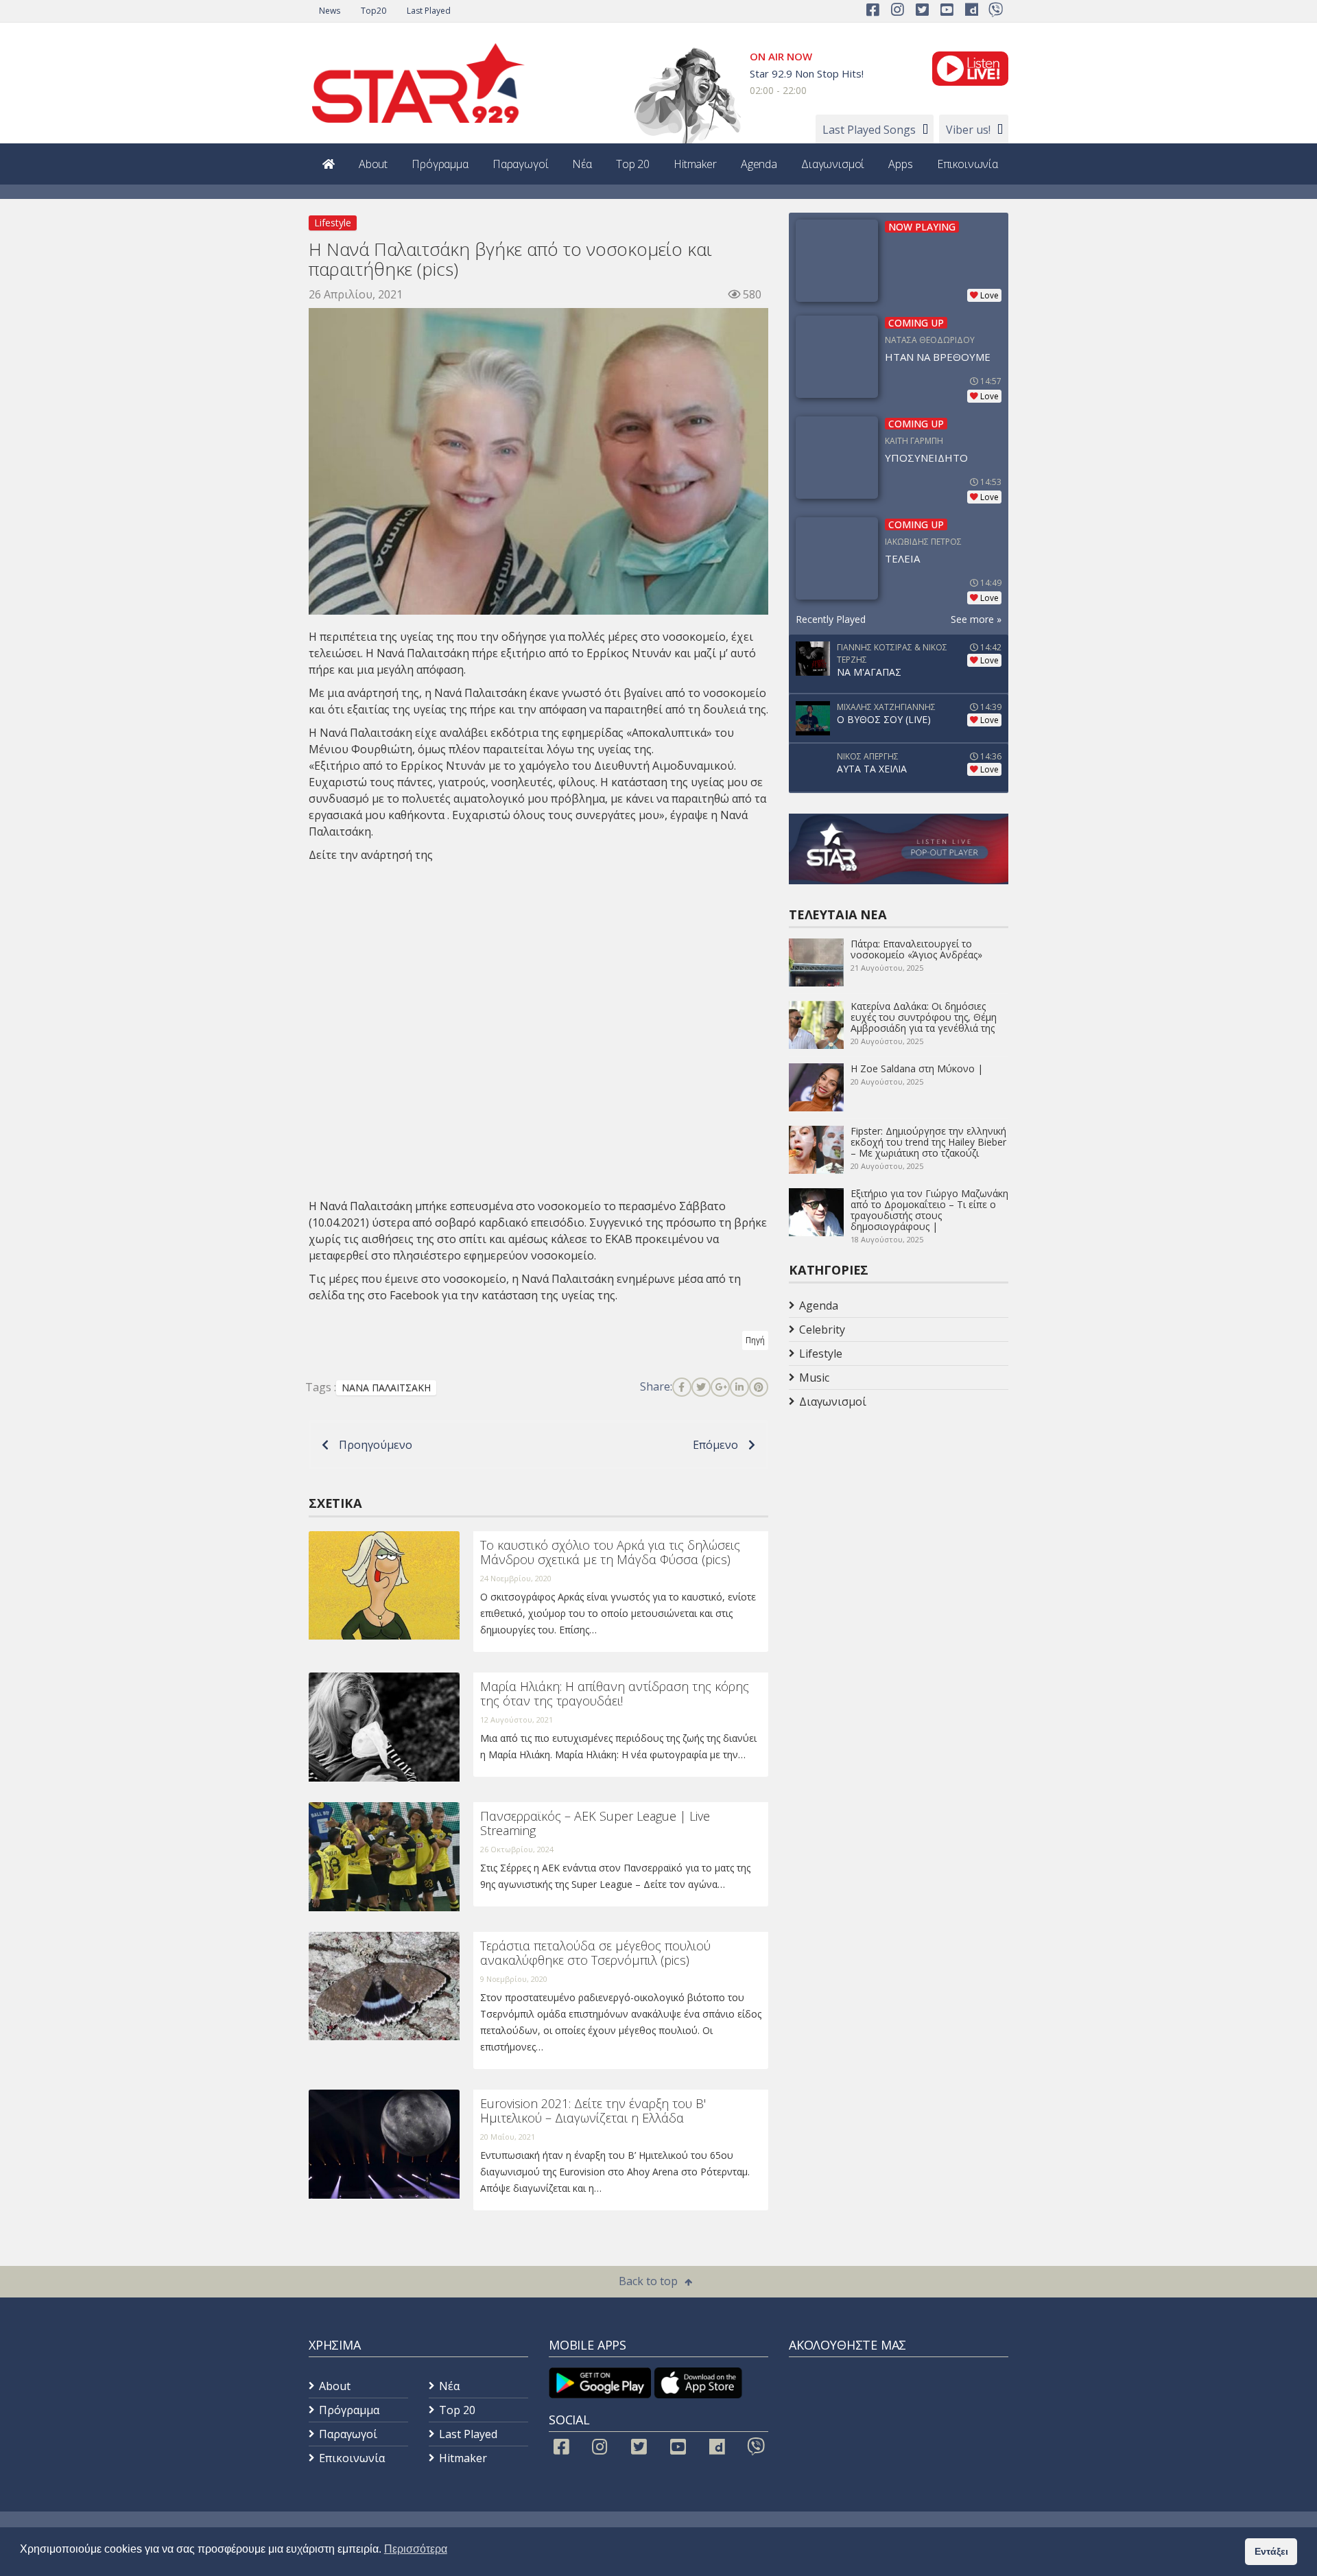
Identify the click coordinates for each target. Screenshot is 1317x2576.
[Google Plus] (720, 1387)
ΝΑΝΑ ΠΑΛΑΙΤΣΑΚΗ (386, 1387)
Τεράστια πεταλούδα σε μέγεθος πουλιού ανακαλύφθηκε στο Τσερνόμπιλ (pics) (595, 1953)
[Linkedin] (739, 1387)
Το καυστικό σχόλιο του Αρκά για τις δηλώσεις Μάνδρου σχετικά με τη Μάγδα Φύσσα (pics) (610, 1552)
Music (814, 1378)
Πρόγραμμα (440, 164)
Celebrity (822, 1330)
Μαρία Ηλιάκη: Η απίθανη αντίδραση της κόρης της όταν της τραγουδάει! (615, 1694)
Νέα (582, 164)
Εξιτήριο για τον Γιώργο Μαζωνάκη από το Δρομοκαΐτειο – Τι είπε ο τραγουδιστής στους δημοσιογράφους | (929, 1210)
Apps (900, 164)
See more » (976, 619)
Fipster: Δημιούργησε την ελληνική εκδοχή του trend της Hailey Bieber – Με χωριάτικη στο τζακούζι (928, 1142)
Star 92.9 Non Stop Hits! (807, 73)
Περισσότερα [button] (416, 2549)
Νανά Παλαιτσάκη (423, 653)
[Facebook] (682, 1387)
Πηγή (755, 1340)
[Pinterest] (759, 1387)
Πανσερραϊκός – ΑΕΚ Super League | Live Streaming (595, 1823)
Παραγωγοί (521, 164)
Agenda (759, 164)
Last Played (429, 11)
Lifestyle (333, 223)
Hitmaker (695, 164)
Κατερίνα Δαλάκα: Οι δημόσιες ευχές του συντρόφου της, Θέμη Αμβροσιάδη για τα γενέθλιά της (924, 1017)
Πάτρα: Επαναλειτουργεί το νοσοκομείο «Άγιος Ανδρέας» (916, 949)
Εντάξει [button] (1271, 2551)
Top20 (373, 11)
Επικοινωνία (968, 164)
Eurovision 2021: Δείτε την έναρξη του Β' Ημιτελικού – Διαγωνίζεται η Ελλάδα (593, 2111)
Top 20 (633, 164)
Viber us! (968, 130)
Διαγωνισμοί (833, 164)
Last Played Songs (869, 130)
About (373, 164)
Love (989, 295)
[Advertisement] (899, 1523)
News (330, 11)
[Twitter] (701, 1387)
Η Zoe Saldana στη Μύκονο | (917, 1068)
